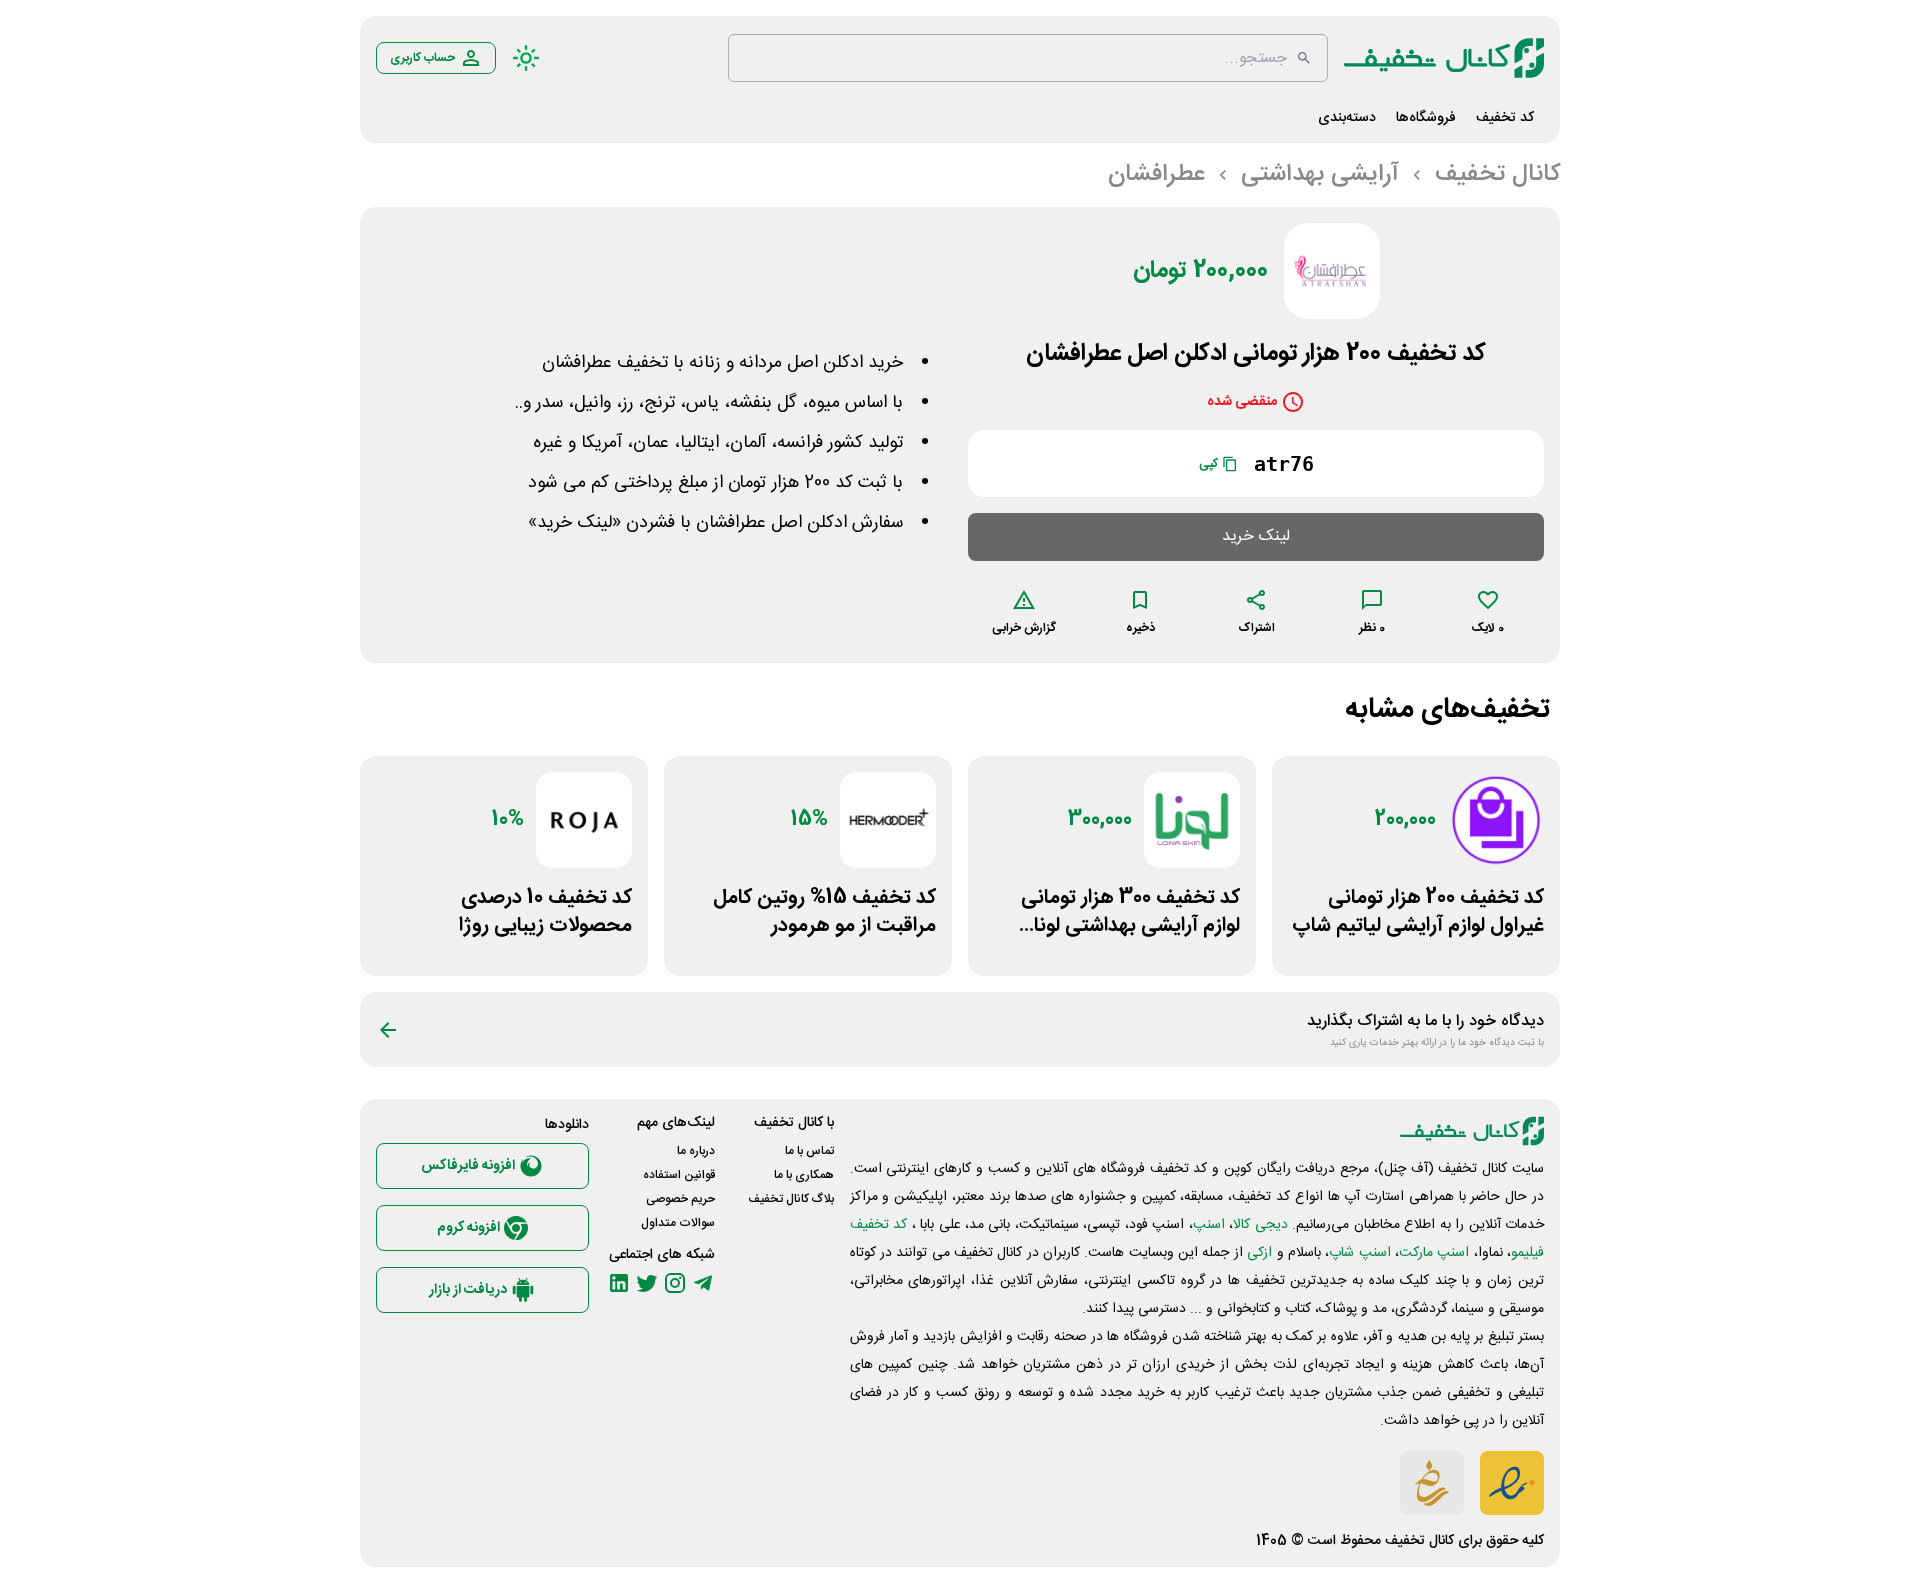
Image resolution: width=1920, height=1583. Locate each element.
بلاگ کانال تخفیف (791, 1199)
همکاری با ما (804, 1175)
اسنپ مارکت (1434, 1253)
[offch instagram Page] (675, 1283)
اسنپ (1209, 1225)
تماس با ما (809, 1151)
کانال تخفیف (1419, 1541)
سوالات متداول (678, 1223)
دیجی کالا (1260, 1225)
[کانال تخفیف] (1444, 58)
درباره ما (696, 1151)
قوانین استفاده (679, 1175)
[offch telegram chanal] (703, 1283)
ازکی (1259, 1253)
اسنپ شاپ (1359, 1253)
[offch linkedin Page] (619, 1283)
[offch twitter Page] (647, 1283)
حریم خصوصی (680, 1199)
